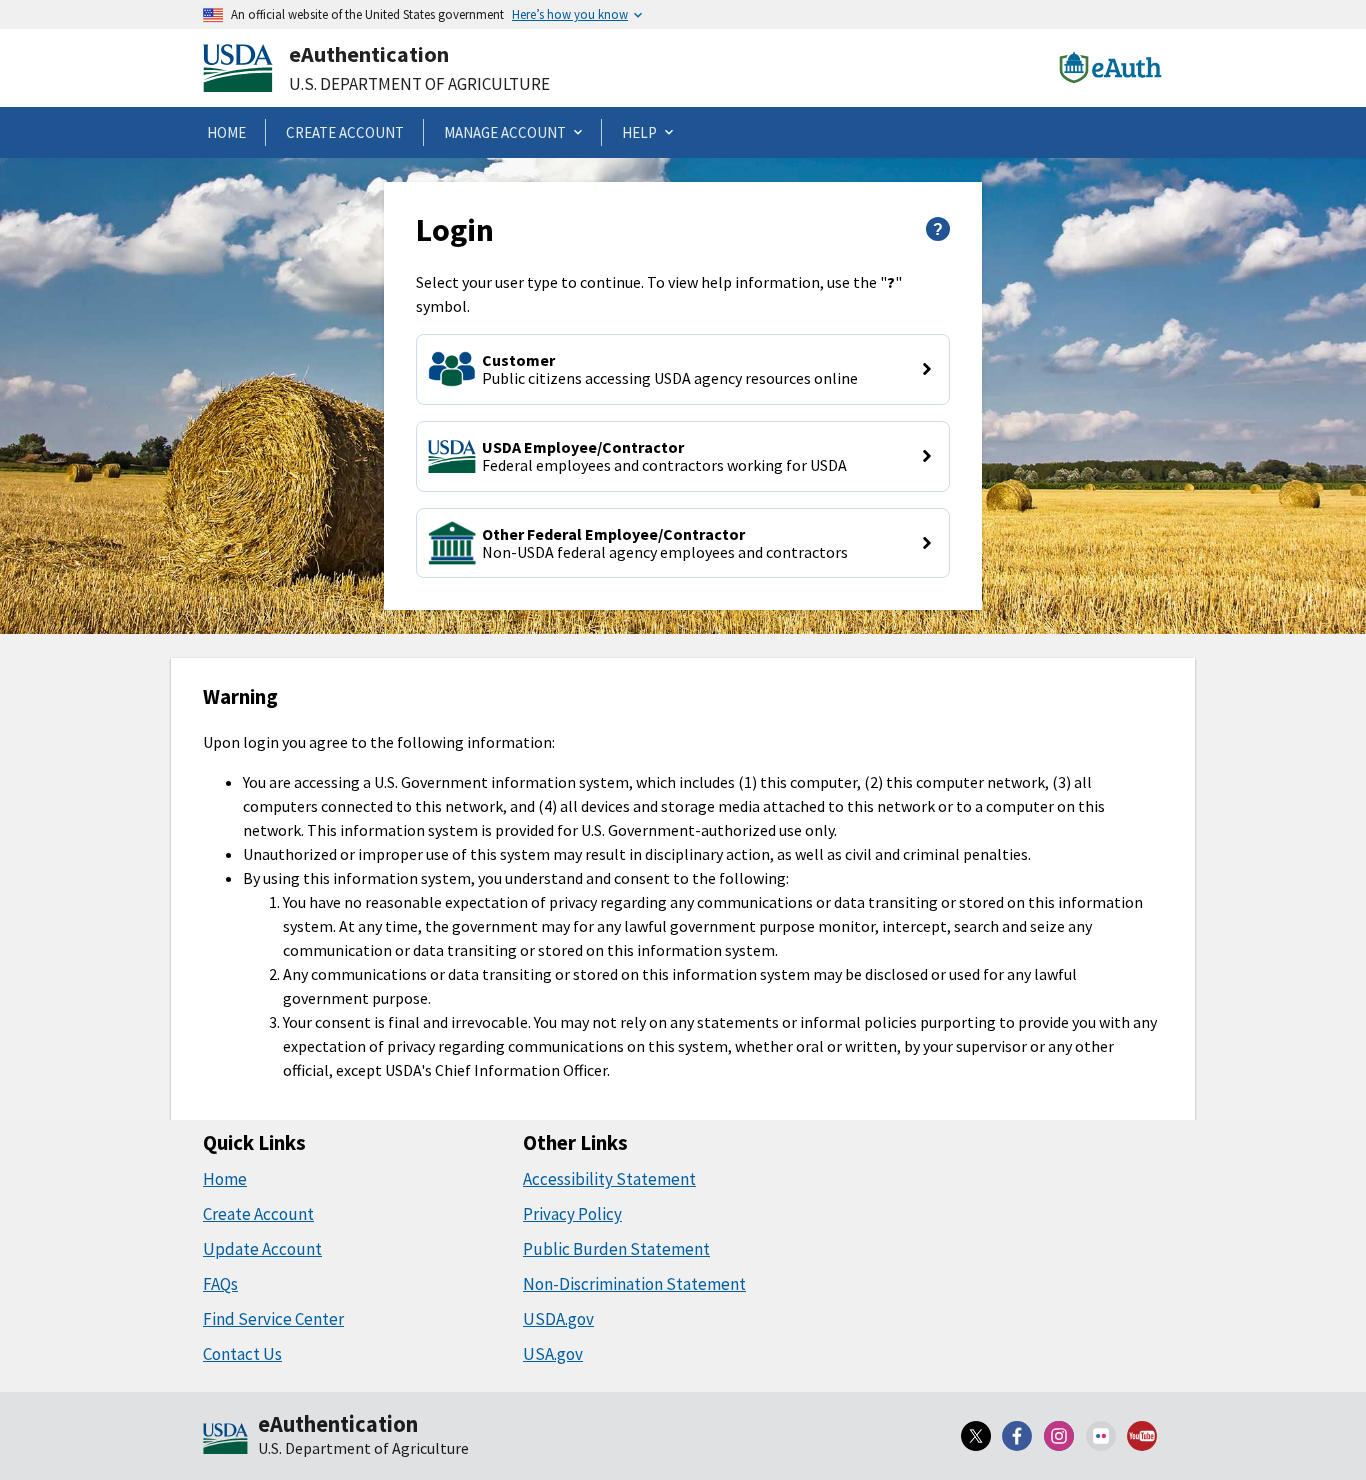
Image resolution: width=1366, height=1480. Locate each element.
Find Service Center (273, 1319)
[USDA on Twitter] (976, 1436)
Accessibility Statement (609, 1179)
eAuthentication (369, 54)
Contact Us (242, 1354)
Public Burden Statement (616, 1249)
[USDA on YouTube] (1142, 1436)
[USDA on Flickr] (1101, 1436)
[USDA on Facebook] (1018, 1436)
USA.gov (553, 1354)
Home (225, 1179)
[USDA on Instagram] (1059, 1436)
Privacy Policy (572, 1214)
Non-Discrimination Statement (634, 1284)
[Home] (225, 1440)
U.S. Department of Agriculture (419, 84)
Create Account (258, 1214)
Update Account (262, 1249)
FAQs (220, 1284)
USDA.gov (558, 1319)
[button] (682, 369)
